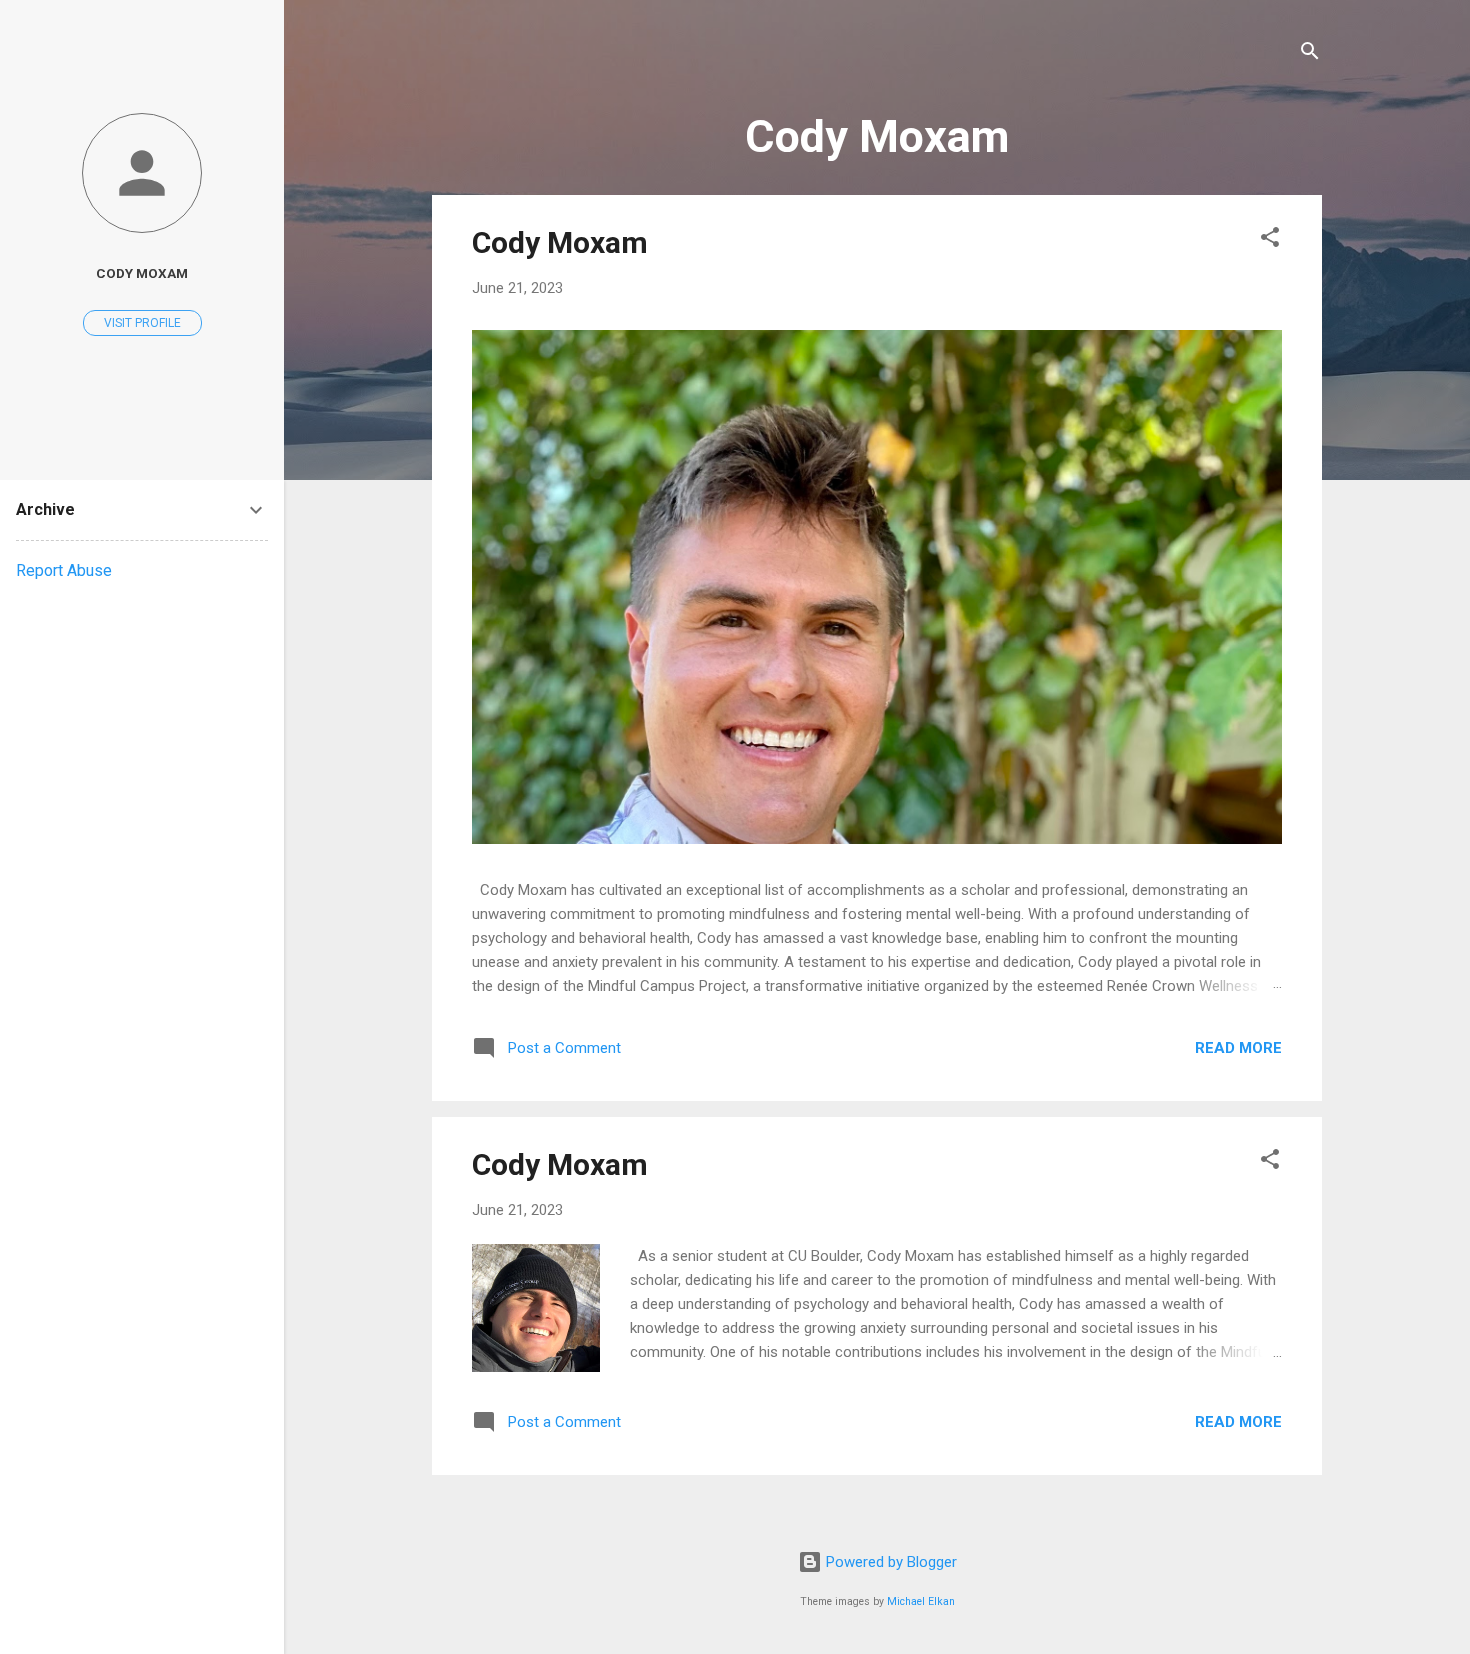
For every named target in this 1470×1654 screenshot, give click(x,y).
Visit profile (142, 323)
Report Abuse (64, 570)
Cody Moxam (560, 242)
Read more (1238, 1048)
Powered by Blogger (889, 1562)
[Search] (1310, 54)
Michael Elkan (921, 1601)
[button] (1270, 240)
